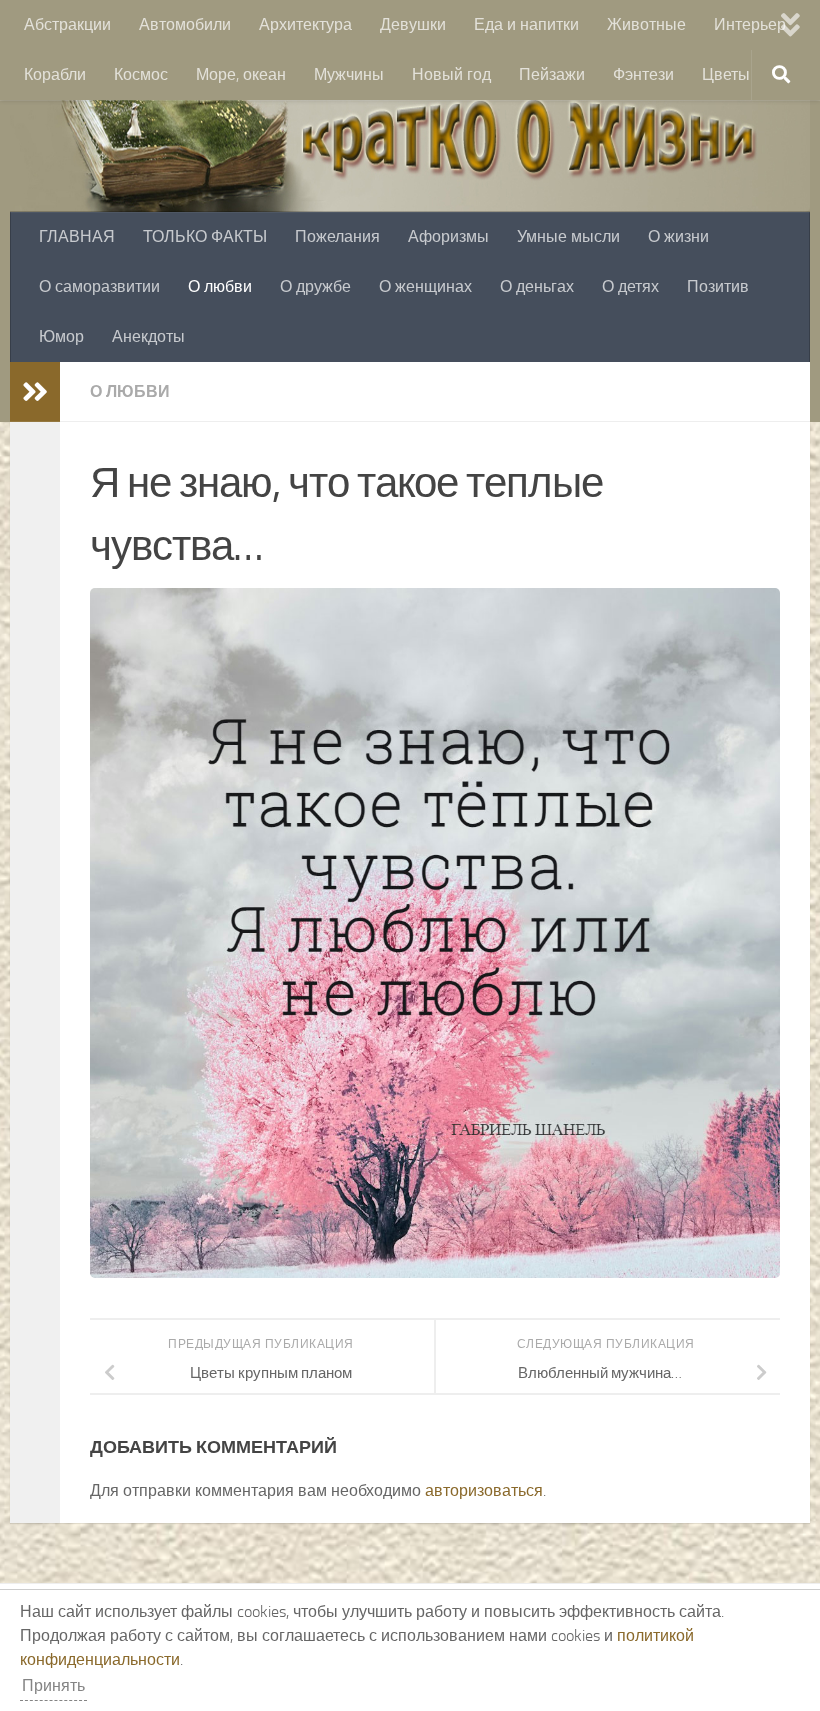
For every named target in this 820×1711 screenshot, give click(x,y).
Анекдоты (148, 336)
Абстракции (67, 24)
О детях (630, 286)
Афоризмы (448, 236)
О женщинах (425, 286)
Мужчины (349, 74)
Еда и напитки (526, 24)
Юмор (61, 336)
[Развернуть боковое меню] (35, 392)
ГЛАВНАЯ (77, 236)
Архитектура (305, 24)
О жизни (678, 236)
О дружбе (315, 286)
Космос (141, 74)
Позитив (718, 286)
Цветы (726, 74)
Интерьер (750, 24)
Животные (646, 24)
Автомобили (185, 24)
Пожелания (337, 236)
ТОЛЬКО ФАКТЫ (205, 236)
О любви (220, 286)
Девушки (413, 24)
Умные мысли (568, 236)
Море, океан (241, 74)
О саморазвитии (99, 286)
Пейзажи (552, 74)
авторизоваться (484, 1490)
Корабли (55, 74)
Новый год (451, 74)
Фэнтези (643, 74)
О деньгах (537, 286)
